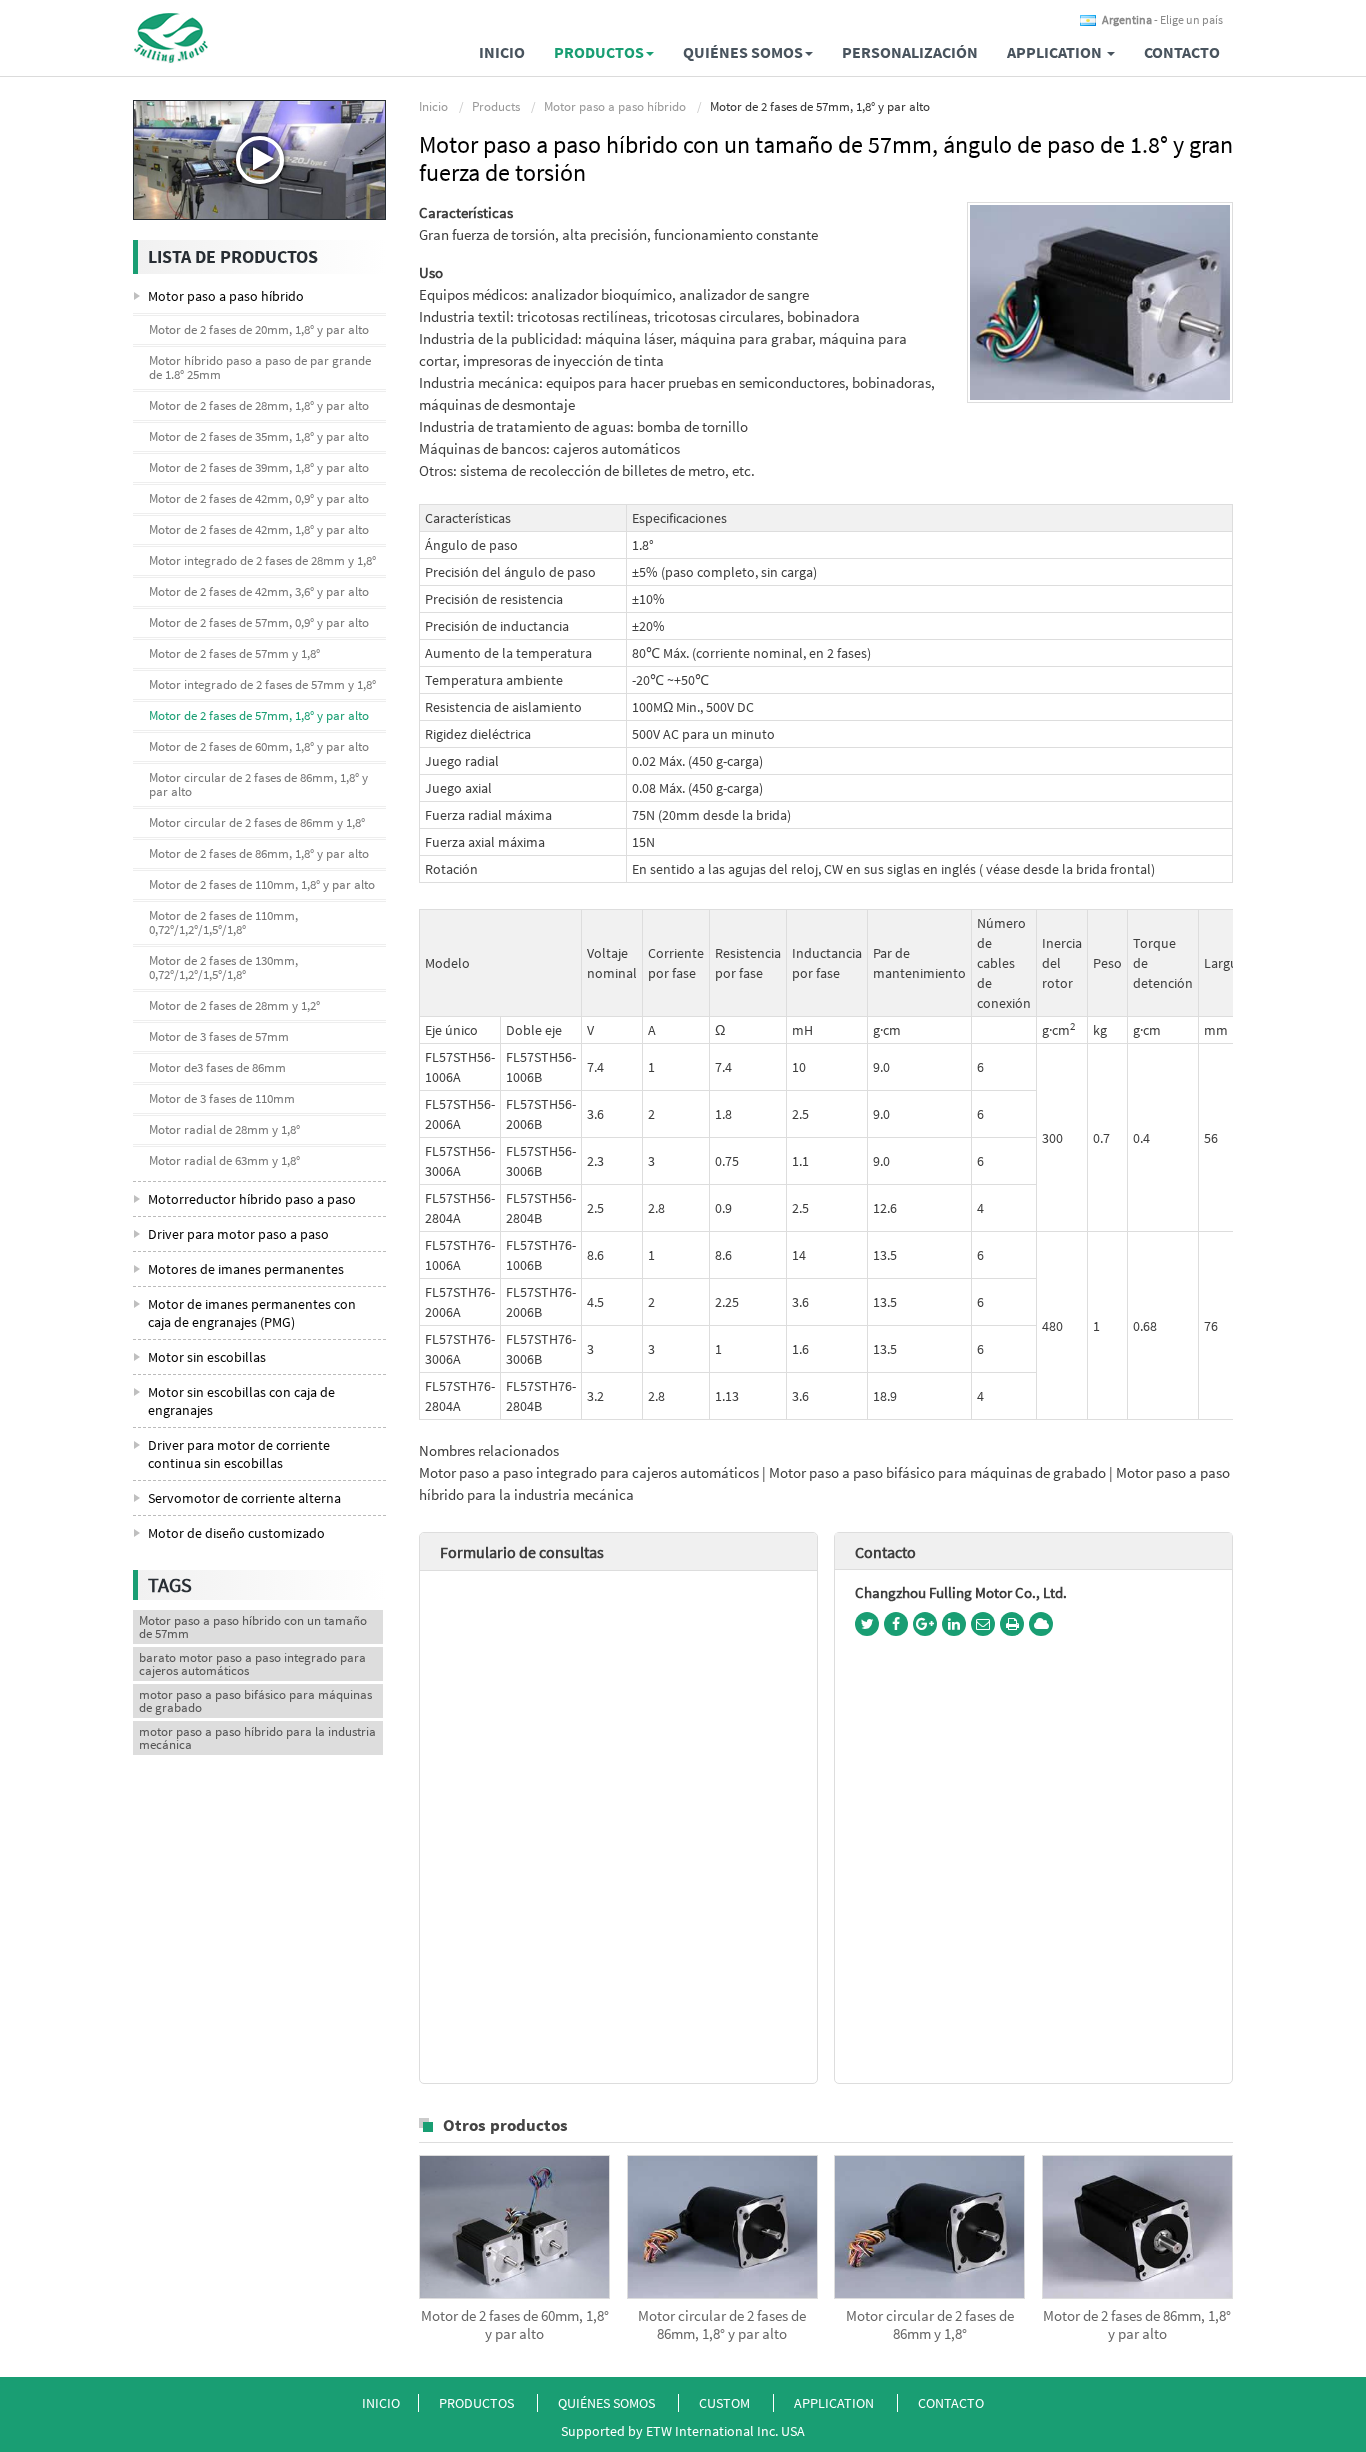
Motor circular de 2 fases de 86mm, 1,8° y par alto (722, 2325)
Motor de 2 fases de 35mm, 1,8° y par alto (259, 436)
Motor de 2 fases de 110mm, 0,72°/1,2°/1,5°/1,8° (223, 922)
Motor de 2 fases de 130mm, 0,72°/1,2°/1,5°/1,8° (223, 967)
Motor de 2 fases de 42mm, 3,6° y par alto (259, 591)
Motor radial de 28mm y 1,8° (224, 1129)
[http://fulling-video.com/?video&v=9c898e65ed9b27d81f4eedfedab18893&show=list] (259, 160)
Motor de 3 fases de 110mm (222, 1098)
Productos (476, 2403)
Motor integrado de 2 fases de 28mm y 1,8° (262, 560)
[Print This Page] (1012, 1624)
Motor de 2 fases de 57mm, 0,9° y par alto (259, 622)
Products (496, 106)
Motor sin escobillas (207, 1357)
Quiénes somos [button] (743, 52)
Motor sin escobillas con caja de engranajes (241, 1401)
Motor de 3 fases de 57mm (219, 1036)
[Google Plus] (925, 1624)
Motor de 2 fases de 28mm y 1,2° (234, 1005)
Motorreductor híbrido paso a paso (252, 1199)
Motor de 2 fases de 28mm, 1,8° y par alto (259, 405)
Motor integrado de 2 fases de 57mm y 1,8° (262, 684)
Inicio (502, 52)
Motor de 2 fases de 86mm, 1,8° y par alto (1137, 2325)
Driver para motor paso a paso (238, 1234)
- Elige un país (1162, 20)
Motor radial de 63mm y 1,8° (224, 1160)
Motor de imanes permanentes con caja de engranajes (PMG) (252, 1313)
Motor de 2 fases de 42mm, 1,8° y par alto (259, 529)
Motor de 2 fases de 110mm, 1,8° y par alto (262, 884)
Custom (726, 2403)
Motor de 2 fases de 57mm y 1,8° (234, 653)
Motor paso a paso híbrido (615, 106)
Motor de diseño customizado (236, 1533)
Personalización (910, 52)
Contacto (1182, 52)
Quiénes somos (606, 2403)
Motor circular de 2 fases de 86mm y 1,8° (930, 2325)
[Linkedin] (954, 1624)
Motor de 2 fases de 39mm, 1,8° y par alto (259, 467)
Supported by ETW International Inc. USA (683, 2431)
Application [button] (1056, 52)
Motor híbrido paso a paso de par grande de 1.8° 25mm (260, 367)
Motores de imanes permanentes (246, 1269)
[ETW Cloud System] (1041, 1624)
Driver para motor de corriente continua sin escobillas (239, 1454)
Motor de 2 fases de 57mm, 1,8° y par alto (259, 715)
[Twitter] (867, 1624)
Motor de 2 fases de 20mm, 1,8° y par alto (259, 329)
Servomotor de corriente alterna (244, 1498)
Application (835, 2403)
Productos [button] (599, 52)
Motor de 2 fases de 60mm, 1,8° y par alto (515, 2325)
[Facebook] (896, 1624)
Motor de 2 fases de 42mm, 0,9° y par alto (259, 498)
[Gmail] (983, 1624)
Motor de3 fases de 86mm (217, 1067)
